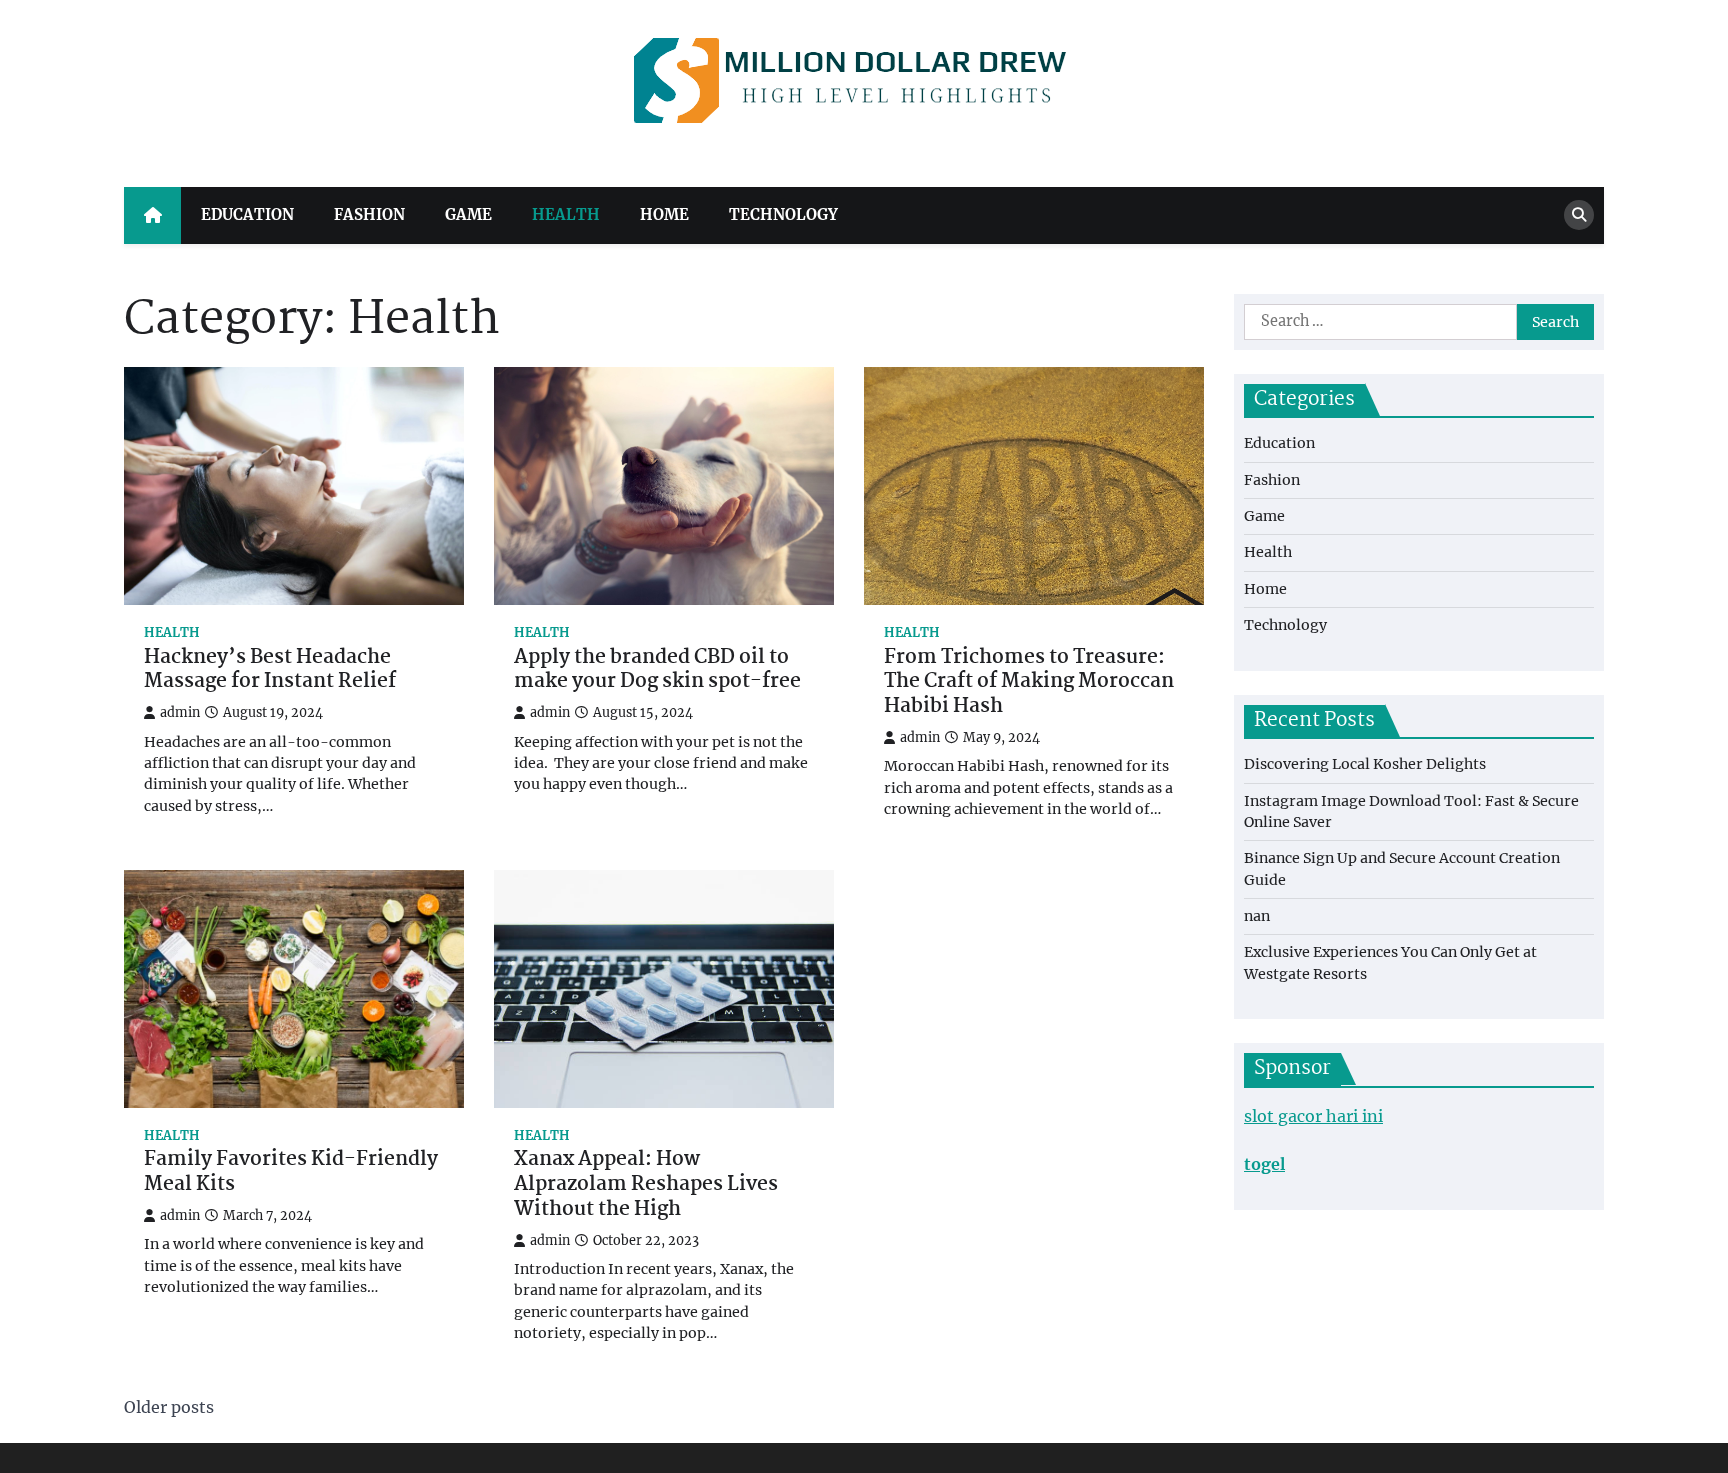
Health (566, 214)
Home (664, 214)
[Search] (1579, 215)
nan (1257, 916)
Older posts (169, 1407)
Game (468, 214)
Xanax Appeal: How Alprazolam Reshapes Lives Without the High (646, 1185)
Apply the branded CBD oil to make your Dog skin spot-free (657, 671)
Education (247, 214)
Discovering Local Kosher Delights (1365, 764)
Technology (783, 214)
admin (180, 712)
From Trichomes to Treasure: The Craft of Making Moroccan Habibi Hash (1029, 683)
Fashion (369, 214)
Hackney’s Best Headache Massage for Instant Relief (270, 671)
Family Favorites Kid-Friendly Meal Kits (291, 1173)
